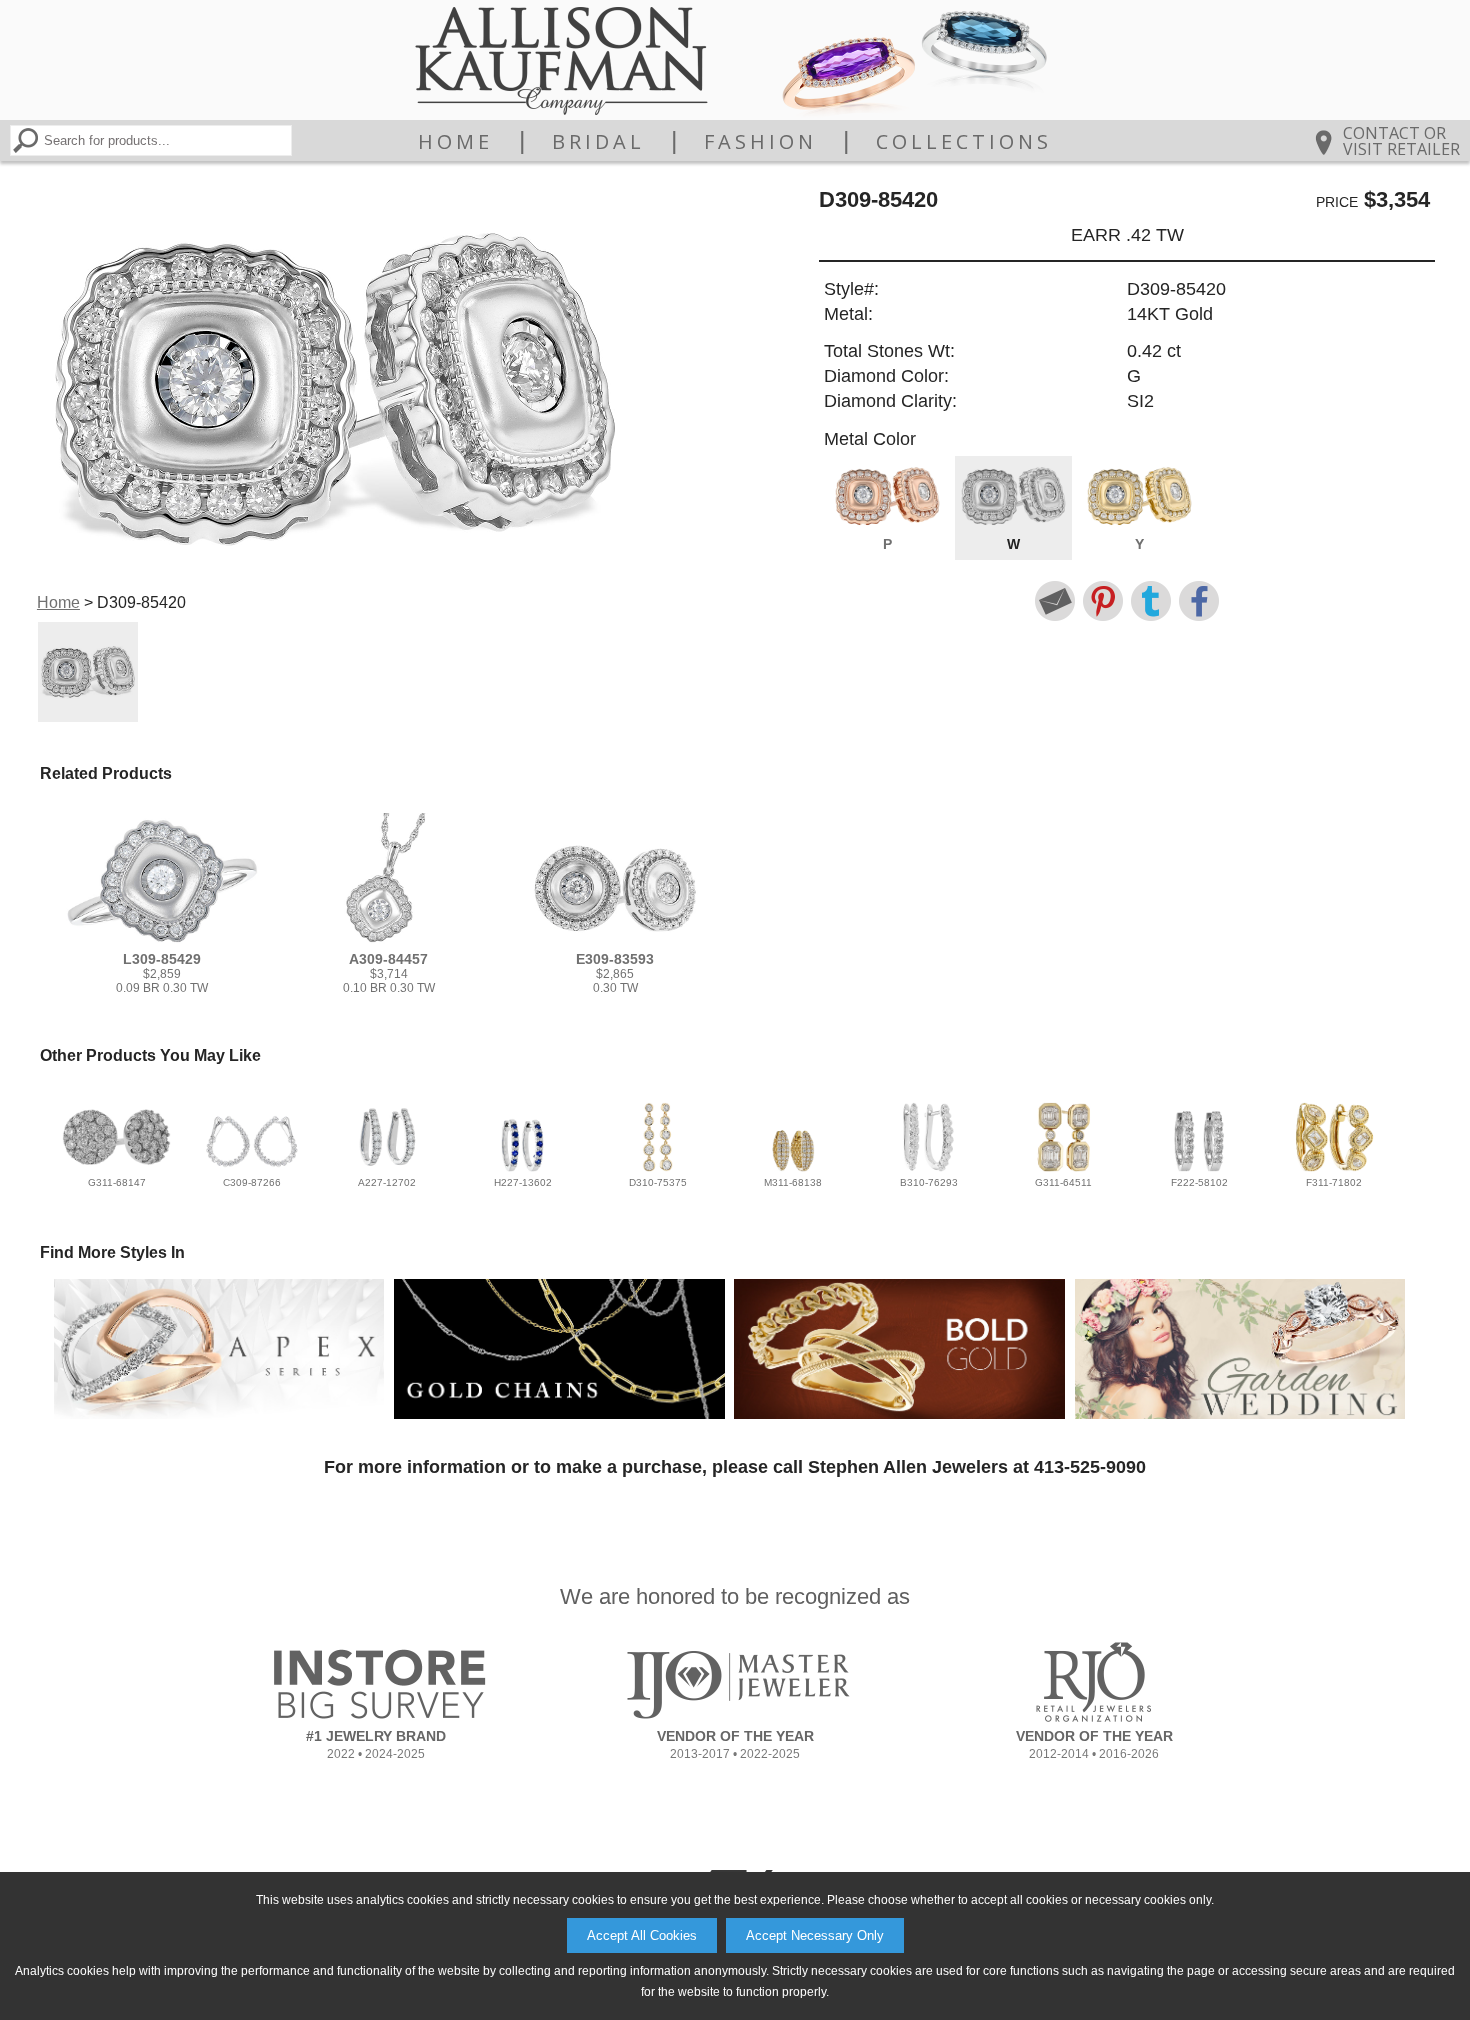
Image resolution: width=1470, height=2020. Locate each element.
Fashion (760, 142)
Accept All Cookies (642, 1935)
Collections (964, 142)
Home (455, 142)
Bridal (598, 142)
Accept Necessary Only (815, 1935)
